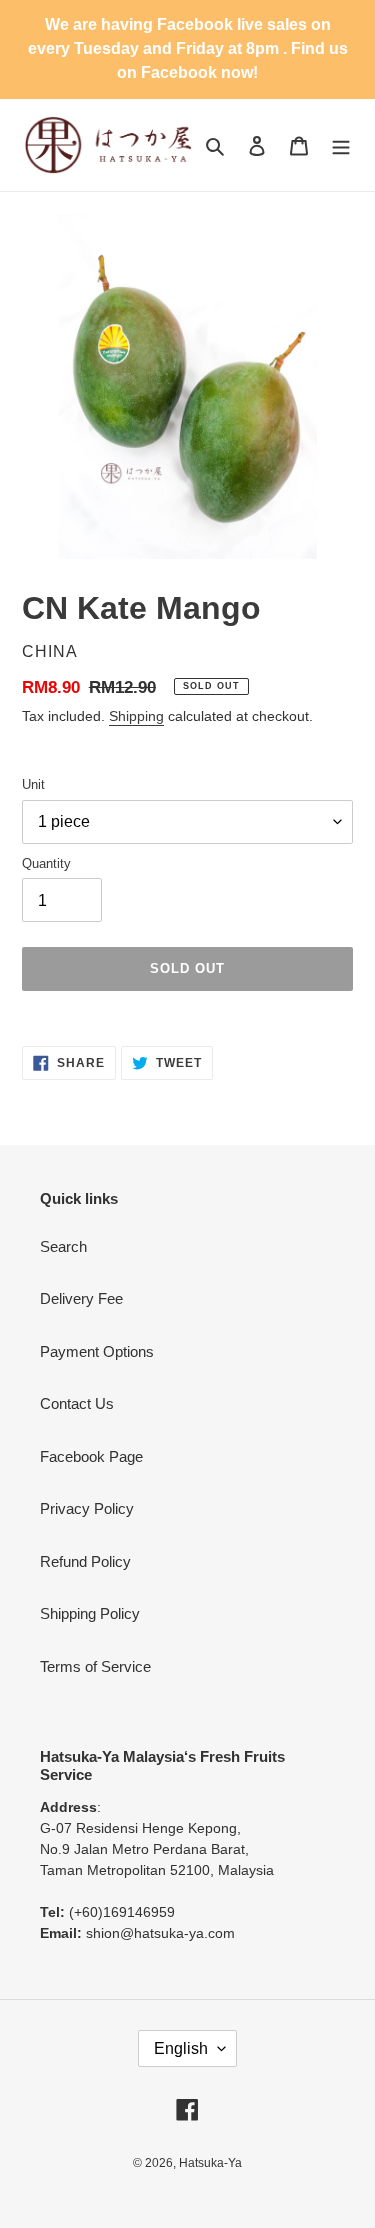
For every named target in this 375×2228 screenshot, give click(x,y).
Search (63, 1246)
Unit (33, 784)
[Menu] (341, 145)
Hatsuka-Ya (210, 2163)
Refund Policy (85, 1561)
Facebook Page (91, 1456)
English (181, 2048)
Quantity (46, 863)
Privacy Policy (87, 1508)
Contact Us (77, 1403)
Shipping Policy (90, 1613)
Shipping (136, 716)
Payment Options (97, 1351)
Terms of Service (95, 1666)
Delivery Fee (81, 1298)
